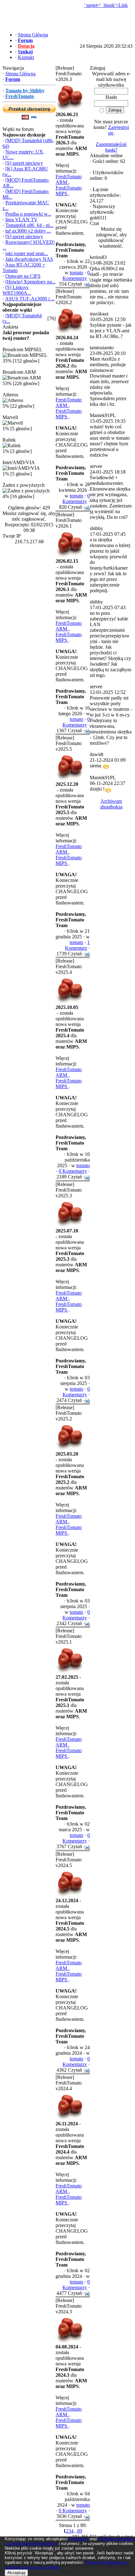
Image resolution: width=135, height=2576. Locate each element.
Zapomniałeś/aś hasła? (111, 147)
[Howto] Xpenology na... (30, 282)
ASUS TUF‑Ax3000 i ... (30, 299)
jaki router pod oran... (27, 253)
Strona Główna (20, 74)
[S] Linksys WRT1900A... (17, 290)
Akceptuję (16, 2573)
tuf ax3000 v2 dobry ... (28, 231)
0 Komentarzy (76, 275)
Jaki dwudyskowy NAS (29, 259)
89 (80, 2531)
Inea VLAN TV (22, 220)
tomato (76, 273)
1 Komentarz (77, 945)
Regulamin (79, 2539)
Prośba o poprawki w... (28, 214)
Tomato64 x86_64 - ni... (29, 225)
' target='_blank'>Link (106, 5)
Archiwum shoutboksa (111, 804)
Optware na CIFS (23, 276)
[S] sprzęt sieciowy (24, 163)
